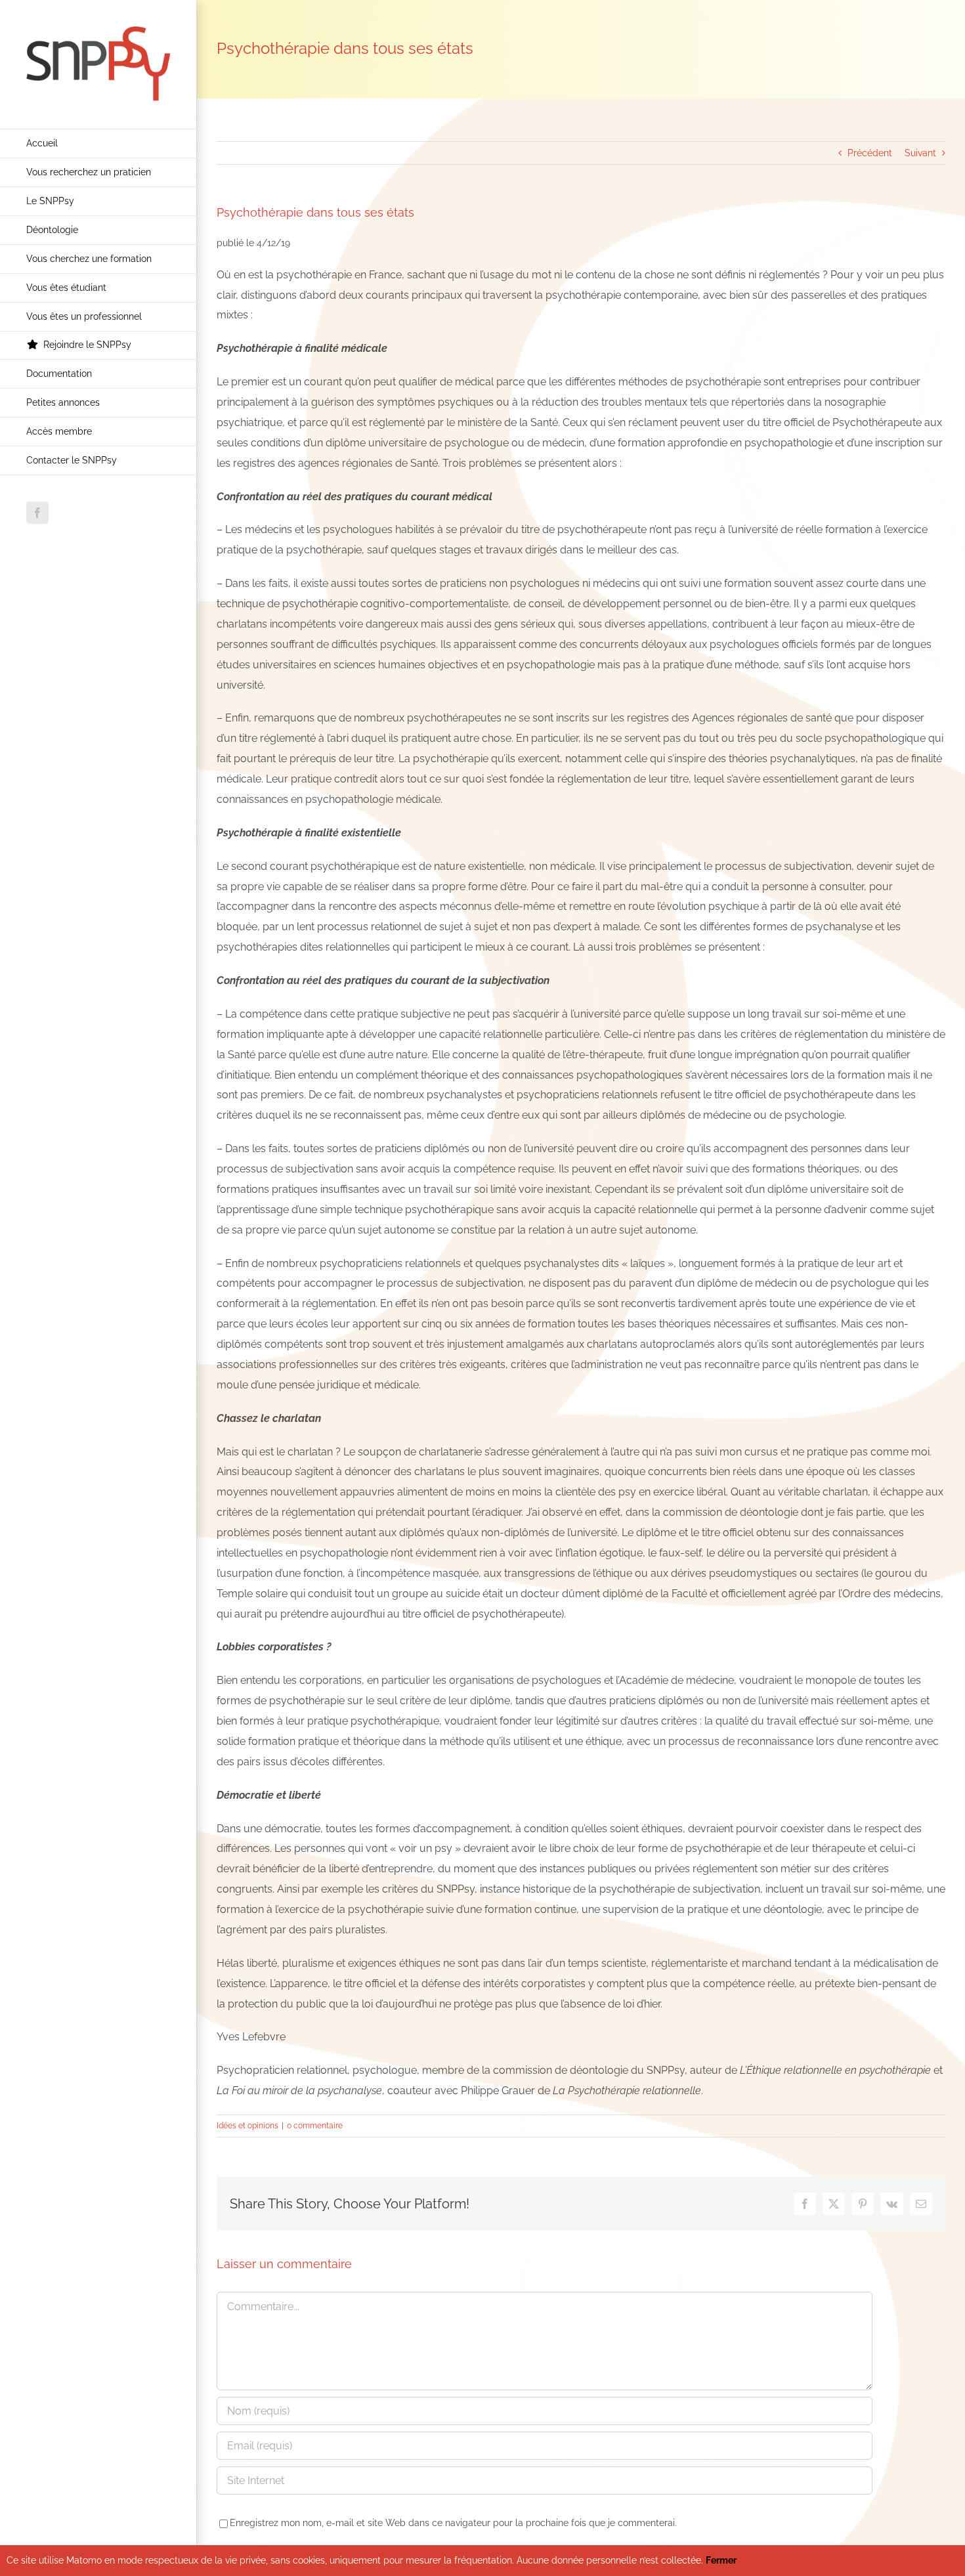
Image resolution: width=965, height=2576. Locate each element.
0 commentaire (315, 2126)
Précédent (870, 153)
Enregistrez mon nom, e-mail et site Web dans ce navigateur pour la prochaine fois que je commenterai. (453, 2523)
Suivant (920, 153)
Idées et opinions (247, 2126)
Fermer (721, 2560)
